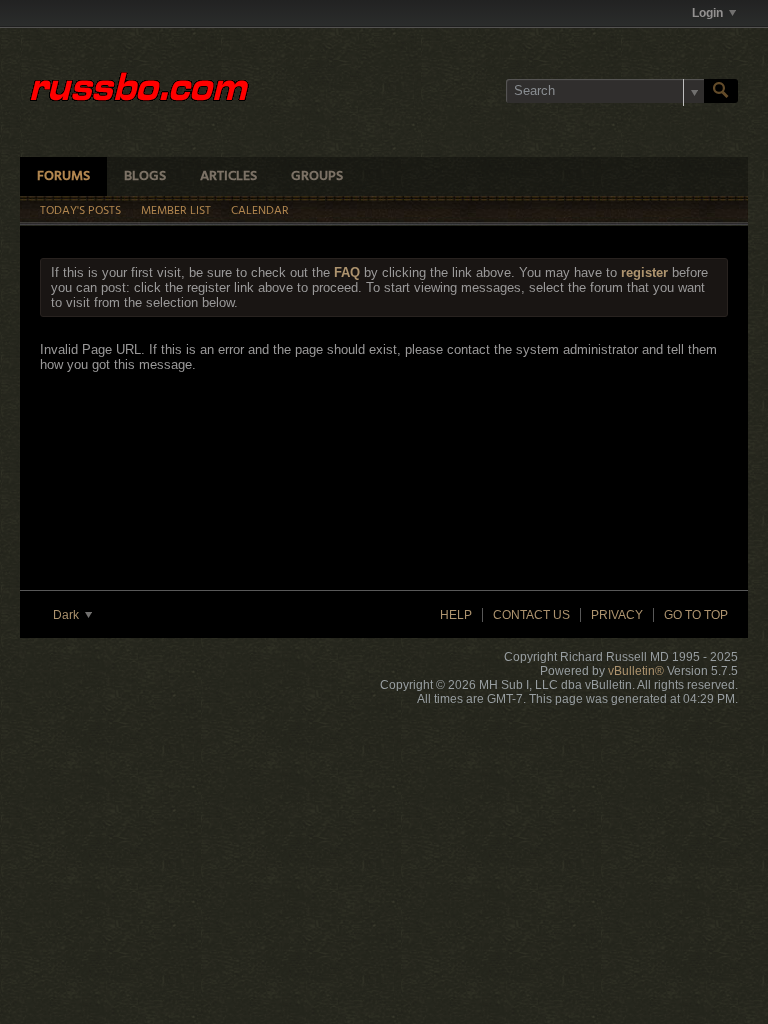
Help (456, 615)
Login (707, 13)
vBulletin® (636, 671)
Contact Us (531, 615)
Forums (63, 176)
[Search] (721, 91)
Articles (228, 176)
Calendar (260, 211)
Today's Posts (80, 211)
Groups (317, 176)
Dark (67, 615)
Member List (176, 211)
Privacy (617, 615)
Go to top (696, 615)
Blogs (145, 176)
